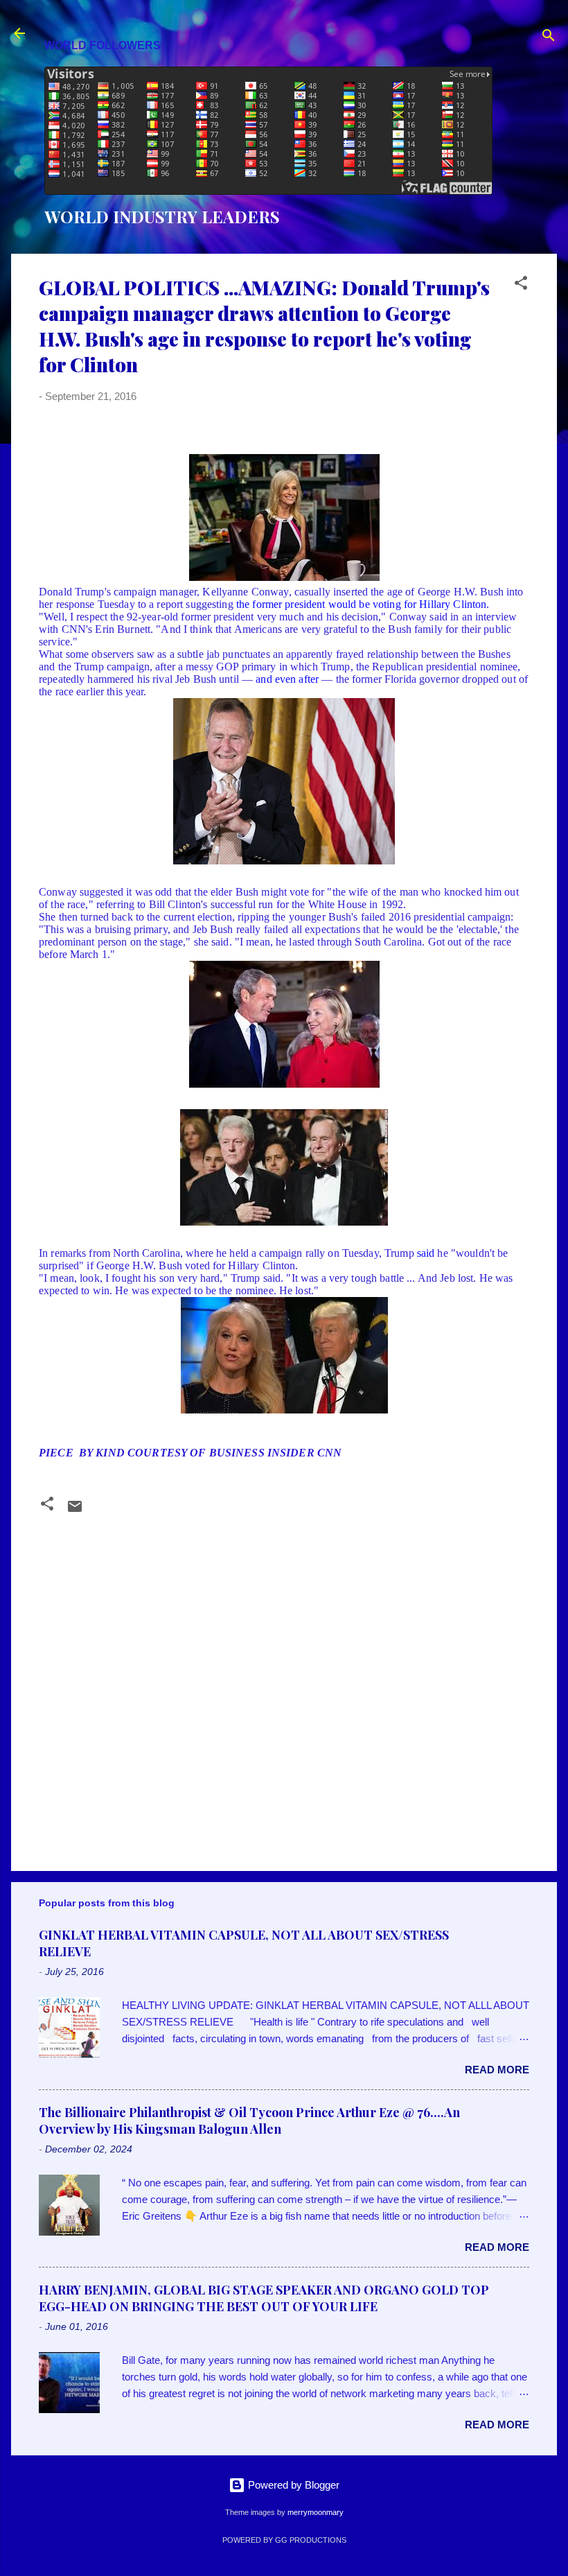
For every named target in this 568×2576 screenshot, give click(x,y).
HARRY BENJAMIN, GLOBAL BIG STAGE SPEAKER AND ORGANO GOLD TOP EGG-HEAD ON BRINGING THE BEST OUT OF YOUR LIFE (264, 2298)
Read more (497, 2070)
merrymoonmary (316, 2512)
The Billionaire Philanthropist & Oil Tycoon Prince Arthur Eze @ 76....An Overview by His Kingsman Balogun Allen (249, 2121)
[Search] (549, 38)
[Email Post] (75, 1511)
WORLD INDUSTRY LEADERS (162, 216)
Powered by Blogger (292, 2485)
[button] (521, 285)
